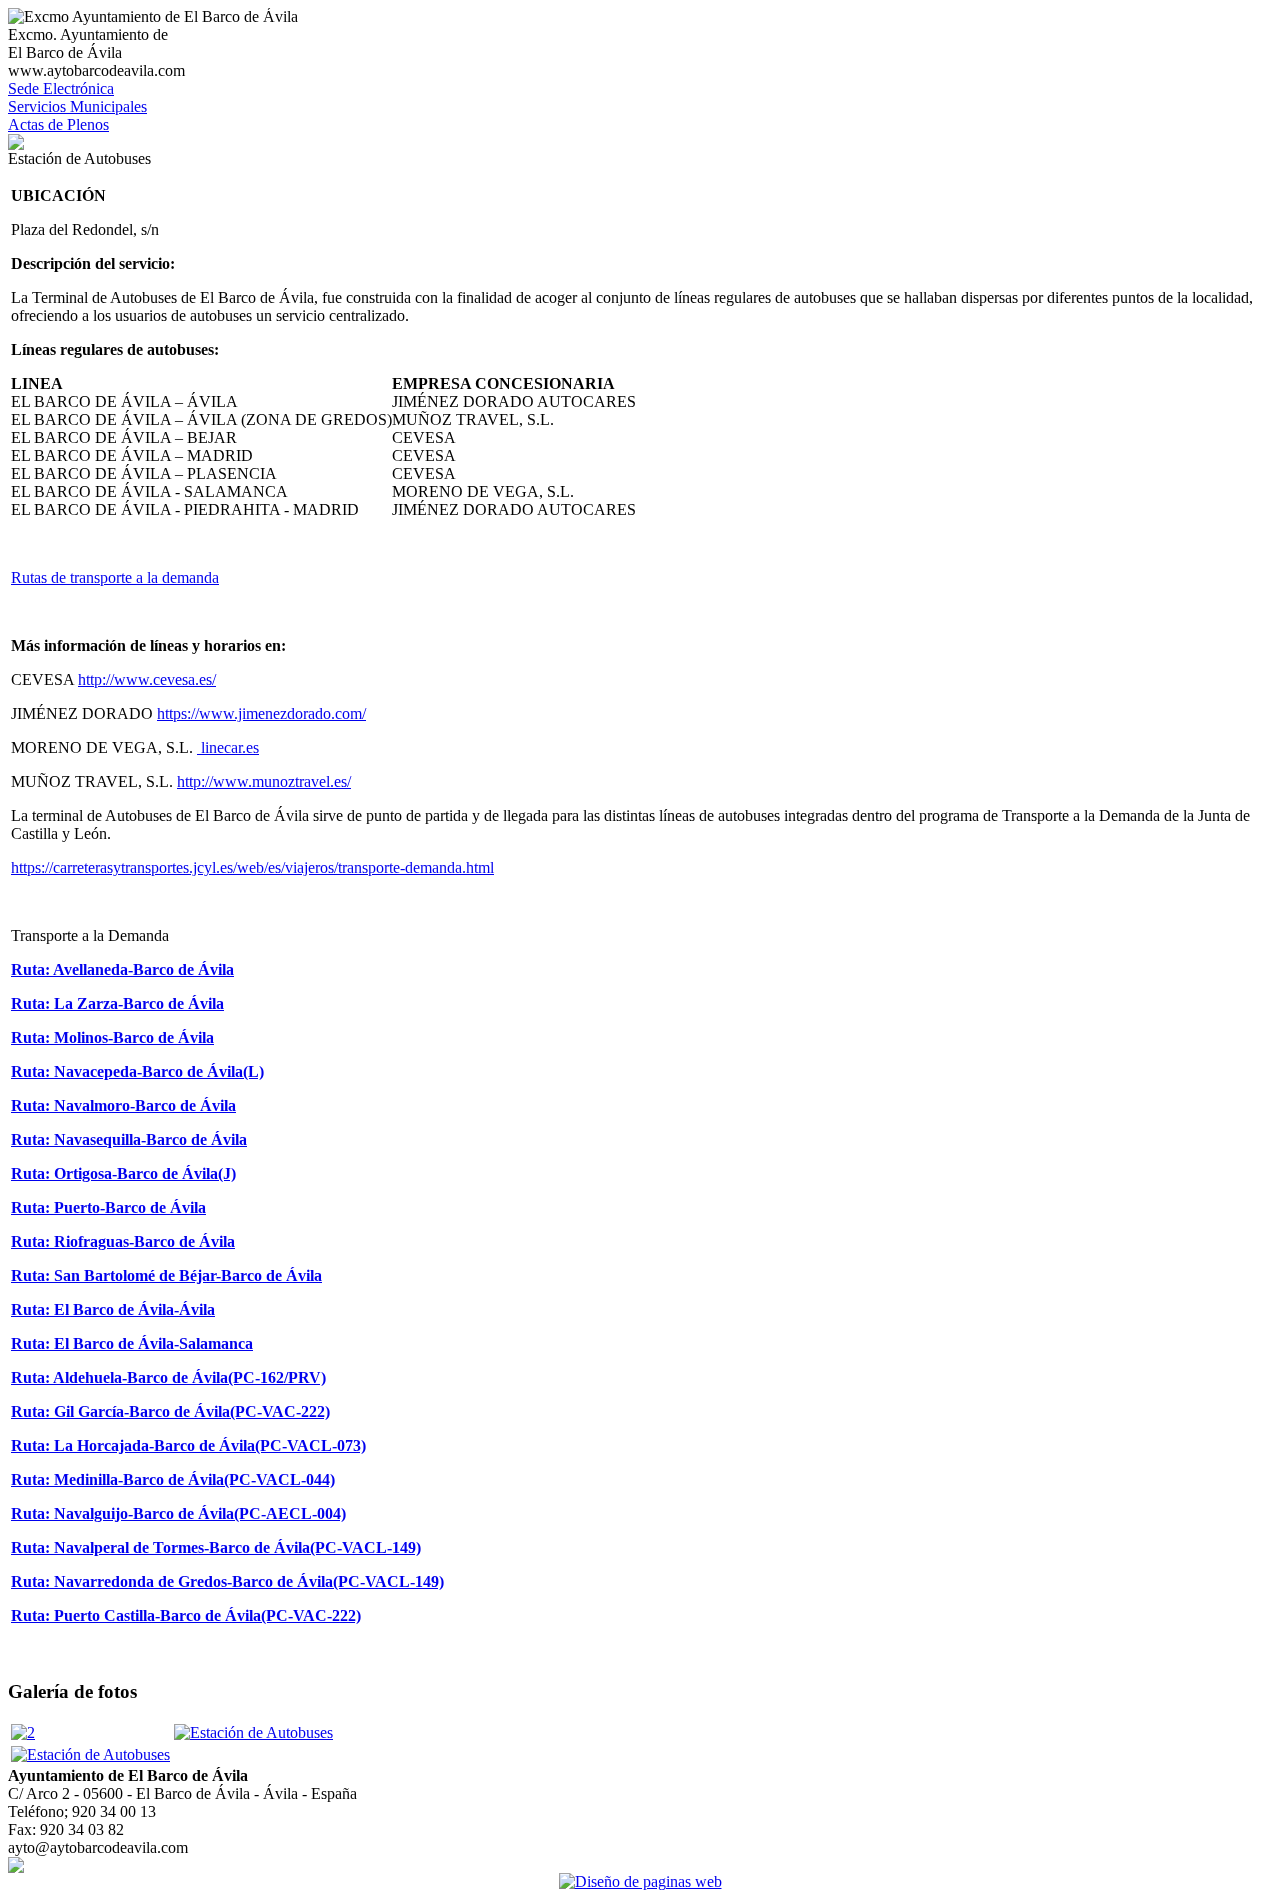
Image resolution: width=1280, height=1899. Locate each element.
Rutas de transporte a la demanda (115, 577)
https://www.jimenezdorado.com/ (261, 713)
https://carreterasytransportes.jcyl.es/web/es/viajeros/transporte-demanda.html (252, 867)
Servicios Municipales (77, 106)
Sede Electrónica (61, 88)
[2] (23, 1732)
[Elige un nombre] (16, 144)
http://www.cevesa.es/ (147, 679)
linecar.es (228, 747)
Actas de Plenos (58, 124)
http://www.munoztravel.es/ (264, 781)
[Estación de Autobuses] (253, 1732)
